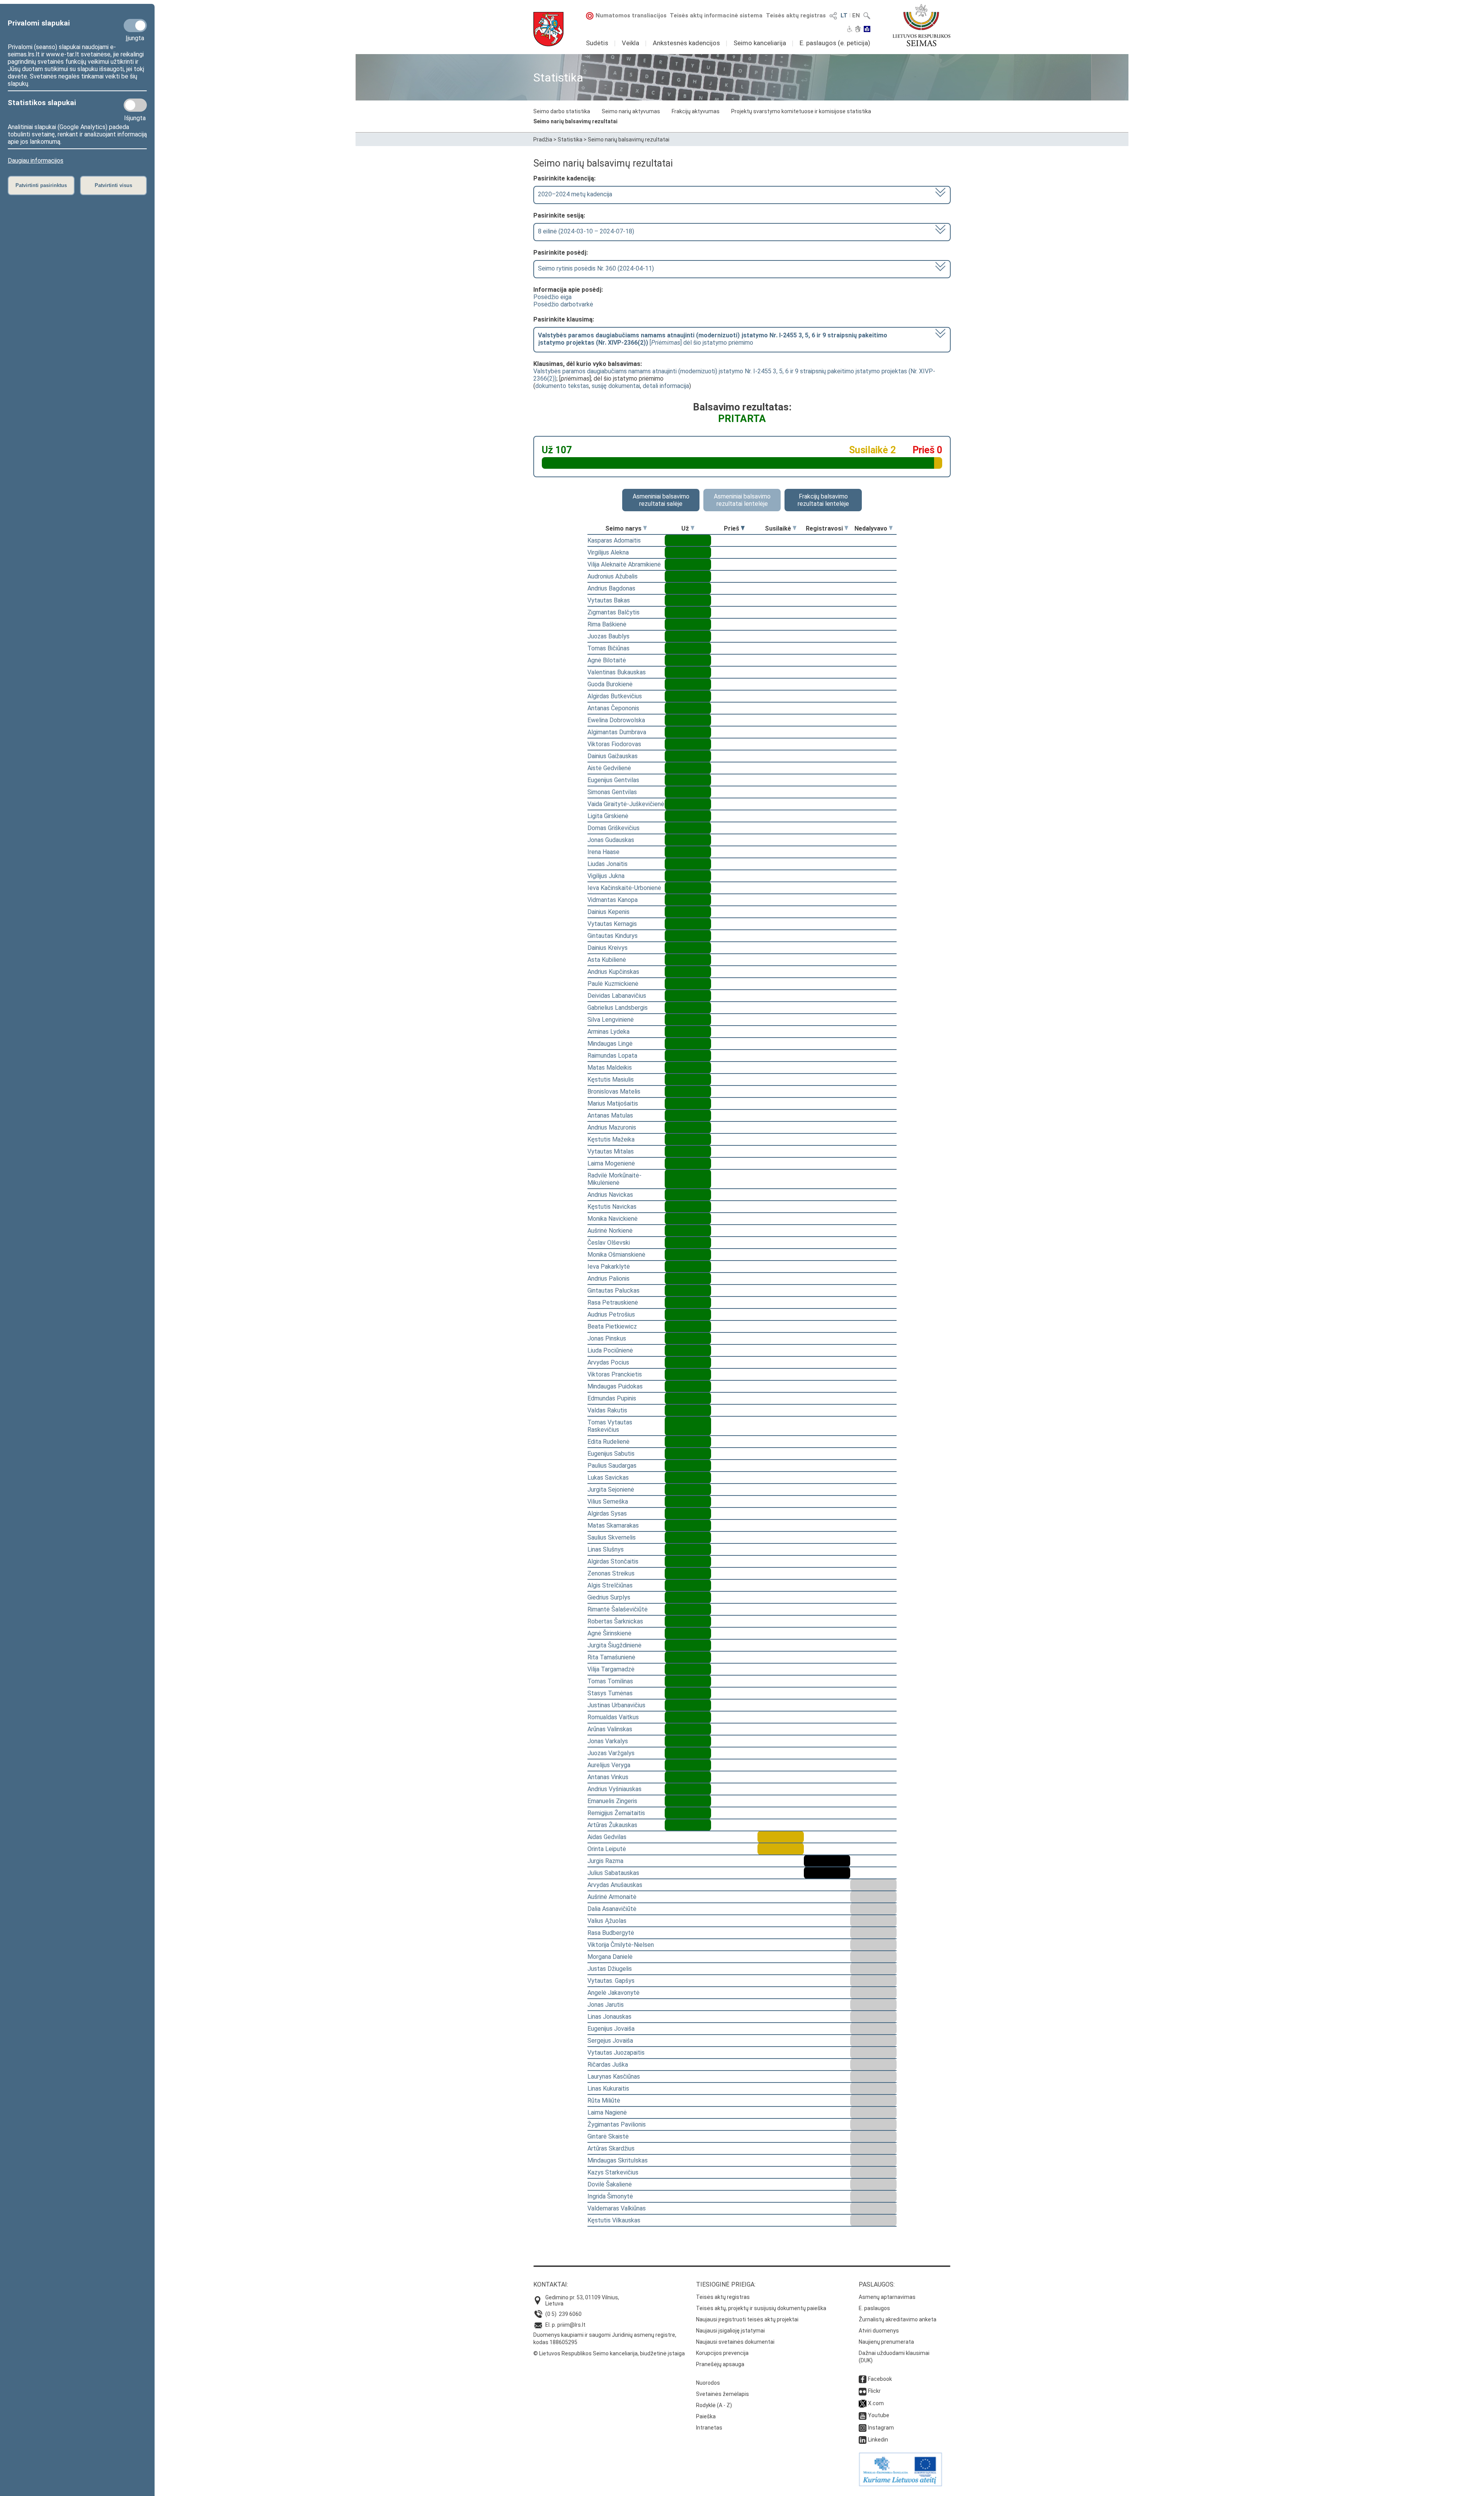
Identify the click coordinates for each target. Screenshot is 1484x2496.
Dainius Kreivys (608, 948)
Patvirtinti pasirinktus (41, 185)
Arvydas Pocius (608, 1362)
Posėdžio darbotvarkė (563, 304)
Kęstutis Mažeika (611, 1139)
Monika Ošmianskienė (616, 1255)
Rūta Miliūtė (604, 2100)
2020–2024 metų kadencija (575, 194)
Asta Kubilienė (607, 960)
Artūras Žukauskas (612, 1825)
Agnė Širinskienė (609, 1633)
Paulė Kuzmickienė (613, 984)
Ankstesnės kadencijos (686, 43)
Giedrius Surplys (609, 1597)
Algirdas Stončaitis (613, 1561)
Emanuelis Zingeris (612, 1801)
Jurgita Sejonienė (611, 1490)
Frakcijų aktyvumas (696, 111)
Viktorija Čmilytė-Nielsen (621, 1945)
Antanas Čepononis (613, 708)
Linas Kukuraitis (608, 2089)
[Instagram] (863, 2428)
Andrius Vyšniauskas (614, 1789)
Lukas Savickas (608, 1478)
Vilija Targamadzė (611, 1669)
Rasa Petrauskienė (613, 1302)
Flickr (874, 2391)
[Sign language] (858, 30)
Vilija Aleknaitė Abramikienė (624, 564)
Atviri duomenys (879, 2331)
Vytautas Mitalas (611, 1151)
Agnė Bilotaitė (607, 660)
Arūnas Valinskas (610, 1729)
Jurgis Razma (605, 1861)
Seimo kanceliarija (760, 43)
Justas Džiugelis (610, 1969)
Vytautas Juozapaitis (616, 2053)
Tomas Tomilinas (610, 1681)
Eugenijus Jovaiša (611, 2029)
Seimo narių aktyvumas (631, 111)
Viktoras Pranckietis (615, 1374)
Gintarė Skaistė (608, 2136)
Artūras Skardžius (611, 2148)
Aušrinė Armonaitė (612, 1897)
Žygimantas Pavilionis (617, 2124)
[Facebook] (863, 2379)
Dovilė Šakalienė (610, 2184)
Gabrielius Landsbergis (618, 1008)
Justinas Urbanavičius (616, 1705)
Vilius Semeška (608, 1502)
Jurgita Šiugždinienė (614, 1645)
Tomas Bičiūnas (608, 648)
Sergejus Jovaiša (610, 2041)
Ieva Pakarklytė (609, 1267)
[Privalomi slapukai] (135, 26)
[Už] (693, 528)
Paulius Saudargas (612, 1466)
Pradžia (543, 140)
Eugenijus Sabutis (611, 1454)
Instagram (881, 2428)
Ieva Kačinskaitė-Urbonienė (624, 888)
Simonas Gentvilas (612, 792)
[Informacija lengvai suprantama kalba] (867, 30)
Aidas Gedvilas (607, 1837)
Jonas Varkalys (608, 1741)
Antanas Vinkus (608, 1777)
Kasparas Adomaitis (614, 540)
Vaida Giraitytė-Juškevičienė (626, 804)
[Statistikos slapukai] (135, 105)
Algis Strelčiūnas (610, 1585)
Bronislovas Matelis (614, 1091)
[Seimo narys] (645, 528)
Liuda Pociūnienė (610, 1350)
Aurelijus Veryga (609, 1765)
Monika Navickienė (613, 1219)
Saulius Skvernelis (612, 1537)
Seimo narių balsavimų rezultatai (575, 121)
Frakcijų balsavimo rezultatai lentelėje (823, 500)
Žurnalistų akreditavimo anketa (898, 2319)
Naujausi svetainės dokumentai (735, 2342)
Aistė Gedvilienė (609, 768)
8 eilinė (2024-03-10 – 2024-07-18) (586, 231)
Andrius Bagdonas (611, 588)
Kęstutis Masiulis (611, 1080)
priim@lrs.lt (571, 2325)
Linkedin (878, 2440)
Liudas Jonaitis (608, 864)
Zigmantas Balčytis (614, 612)
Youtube (879, 2415)
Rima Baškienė (607, 624)
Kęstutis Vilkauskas (614, 2220)
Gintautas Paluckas (614, 1291)
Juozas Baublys (608, 636)
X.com (876, 2403)
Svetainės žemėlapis (722, 2394)
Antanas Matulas (610, 1115)
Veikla (631, 43)
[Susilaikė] (795, 528)
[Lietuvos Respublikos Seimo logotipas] (922, 25)
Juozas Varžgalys (611, 1753)
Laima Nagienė (607, 2112)
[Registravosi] (846, 528)
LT (844, 15)
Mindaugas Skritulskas (618, 2160)
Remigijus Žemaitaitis (616, 1813)
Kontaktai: (551, 2284)
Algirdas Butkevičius (615, 696)
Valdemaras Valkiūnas (617, 2208)
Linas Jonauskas (609, 2017)
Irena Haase (603, 852)
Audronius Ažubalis (613, 576)
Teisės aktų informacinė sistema (716, 15)
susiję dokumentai (616, 386)
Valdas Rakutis (607, 1410)
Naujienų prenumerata (886, 2342)
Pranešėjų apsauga (720, 2364)
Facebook (880, 2379)
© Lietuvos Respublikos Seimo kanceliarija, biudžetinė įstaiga (609, 2353)
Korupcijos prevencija (722, 2353)
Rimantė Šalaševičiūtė (618, 1609)
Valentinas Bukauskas (617, 672)
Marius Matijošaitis (613, 1103)
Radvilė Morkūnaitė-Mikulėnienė (614, 1179)
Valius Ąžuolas (607, 1921)
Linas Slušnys (606, 1549)
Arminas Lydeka (608, 1032)
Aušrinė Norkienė (610, 1231)
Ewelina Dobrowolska (616, 720)
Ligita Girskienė (608, 816)
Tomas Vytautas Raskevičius (610, 1426)
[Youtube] (863, 2415)
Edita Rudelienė (608, 1442)
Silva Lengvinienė (611, 1020)
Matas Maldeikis (610, 1068)
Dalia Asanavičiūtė (612, 1909)
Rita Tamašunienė (611, 1657)
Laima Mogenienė (611, 1163)
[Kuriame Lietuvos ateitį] (900, 2484)
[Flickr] (863, 2391)
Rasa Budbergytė (611, 1933)
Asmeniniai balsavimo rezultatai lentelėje (742, 500)
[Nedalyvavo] (891, 528)
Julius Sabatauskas (613, 1873)
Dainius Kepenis (608, 912)
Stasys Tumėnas (610, 1693)
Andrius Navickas (610, 1195)
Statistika (570, 140)
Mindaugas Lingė (610, 1044)
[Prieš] (743, 528)
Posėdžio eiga (552, 297)
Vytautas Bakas (609, 600)
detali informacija (666, 386)
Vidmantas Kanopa (613, 900)
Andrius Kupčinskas (613, 972)
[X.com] (863, 2403)
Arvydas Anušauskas (615, 1885)
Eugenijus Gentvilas (613, 780)
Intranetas (709, 2428)
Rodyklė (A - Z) (714, 2405)
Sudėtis (597, 43)
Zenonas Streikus (611, 1573)
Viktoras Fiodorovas (614, 744)
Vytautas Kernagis (612, 924)
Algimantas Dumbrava (617, 732)
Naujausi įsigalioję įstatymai (730, 2331)
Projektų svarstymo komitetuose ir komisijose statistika (801, 111)
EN (856, 15)
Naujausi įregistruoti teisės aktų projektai (747, 2319)
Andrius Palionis (608, 1279)
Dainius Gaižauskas (613, 756)
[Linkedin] (863, 2440)
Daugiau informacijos (36, 161)
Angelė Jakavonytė (614, 1993)
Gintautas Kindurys (613, 936)
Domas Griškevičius (614, 828)
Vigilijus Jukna (606, 876)
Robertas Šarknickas (615, 1621)
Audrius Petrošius (611, 1314)
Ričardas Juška (608, 2065)
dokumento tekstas (562, 386)
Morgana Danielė (610, 1957)
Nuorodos (708, 2383)
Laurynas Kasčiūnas (614, 2077)
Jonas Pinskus (607, 1338)
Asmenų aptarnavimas (887, 2297)
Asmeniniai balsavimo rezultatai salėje (661, 500)
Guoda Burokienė (610, 684)
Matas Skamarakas (613, 1525)
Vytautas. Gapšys (611, 1981)
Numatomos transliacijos (631, 15)
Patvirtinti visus (113, 185)
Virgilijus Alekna (608, 552)
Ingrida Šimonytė (610, 2196)
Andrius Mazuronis (612, 1127)
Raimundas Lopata (612, 1056)
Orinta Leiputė (607, 1849)
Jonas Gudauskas (611, 840)
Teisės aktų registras (796, 15)
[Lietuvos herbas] (548, 29)
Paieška (706, 2416)
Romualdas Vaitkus (613, 1717)
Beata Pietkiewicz (612, 1326)
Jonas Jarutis (606, 2005)
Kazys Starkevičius (613, 2172)
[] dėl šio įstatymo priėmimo (713, 339)
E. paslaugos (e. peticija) (835, 43)
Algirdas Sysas (607, 1513)
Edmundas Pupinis (612, 1398)
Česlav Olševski (609, 1243)
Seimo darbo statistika (562, 111)
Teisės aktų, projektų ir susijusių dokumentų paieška (761, 2308)
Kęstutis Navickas (612, 1207)
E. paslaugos (874, 2308)
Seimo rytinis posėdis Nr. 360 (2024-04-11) (596, 268)
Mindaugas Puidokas (615, 1386)
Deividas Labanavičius (617, 996)
